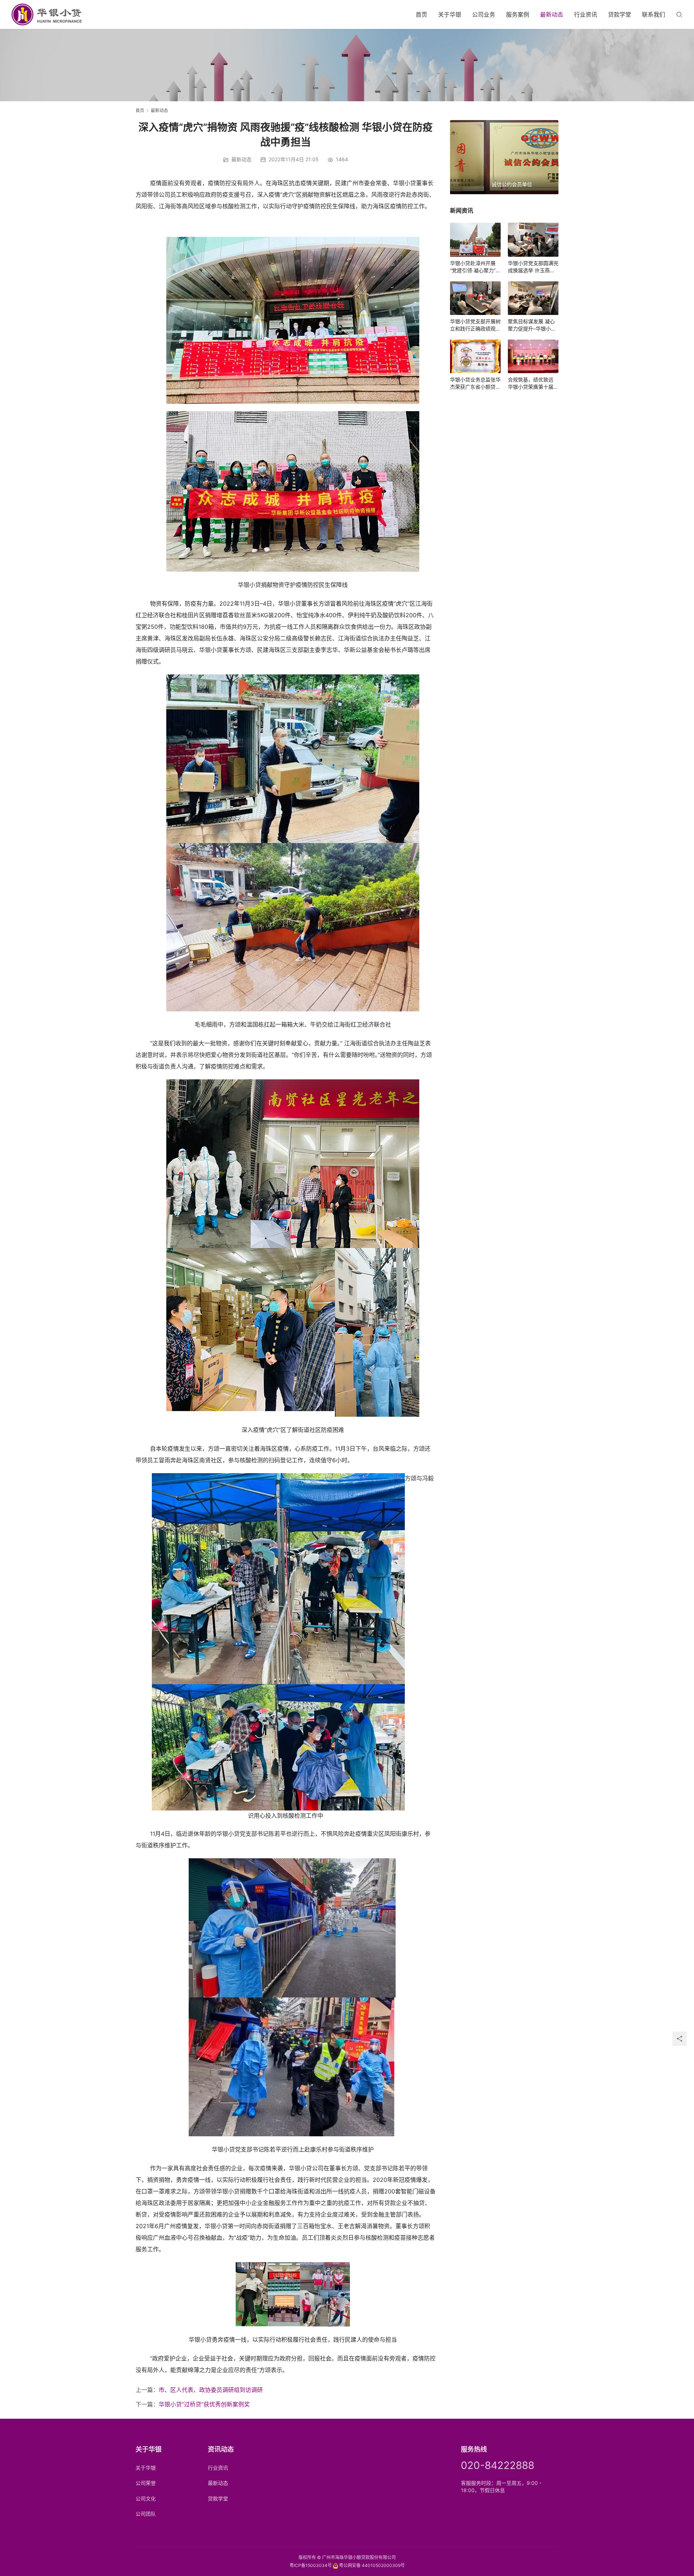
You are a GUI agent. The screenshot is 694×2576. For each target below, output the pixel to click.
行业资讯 (586, 14)
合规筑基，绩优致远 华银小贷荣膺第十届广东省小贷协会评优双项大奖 (533, 383)
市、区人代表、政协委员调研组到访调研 (211, 2390)
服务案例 (518, 14)
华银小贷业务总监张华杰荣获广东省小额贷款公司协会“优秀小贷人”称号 (475, 383)
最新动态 (552, 14)
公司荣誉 (146, 2483)
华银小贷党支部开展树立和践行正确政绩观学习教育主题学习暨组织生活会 (475, 325)
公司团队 (146, 2514)
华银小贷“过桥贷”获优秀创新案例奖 (204, 2404)
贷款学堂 (620, 14)
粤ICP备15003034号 (311, 2565)
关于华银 (450, 14)
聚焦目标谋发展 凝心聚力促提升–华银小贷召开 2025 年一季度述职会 (533, 325)
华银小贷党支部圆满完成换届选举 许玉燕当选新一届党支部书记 (533, 267)
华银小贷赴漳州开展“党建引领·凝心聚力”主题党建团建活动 (475, 267)
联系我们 (654, 14)
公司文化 (146, 2498)
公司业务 (484, 14)
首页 (421, 14)
